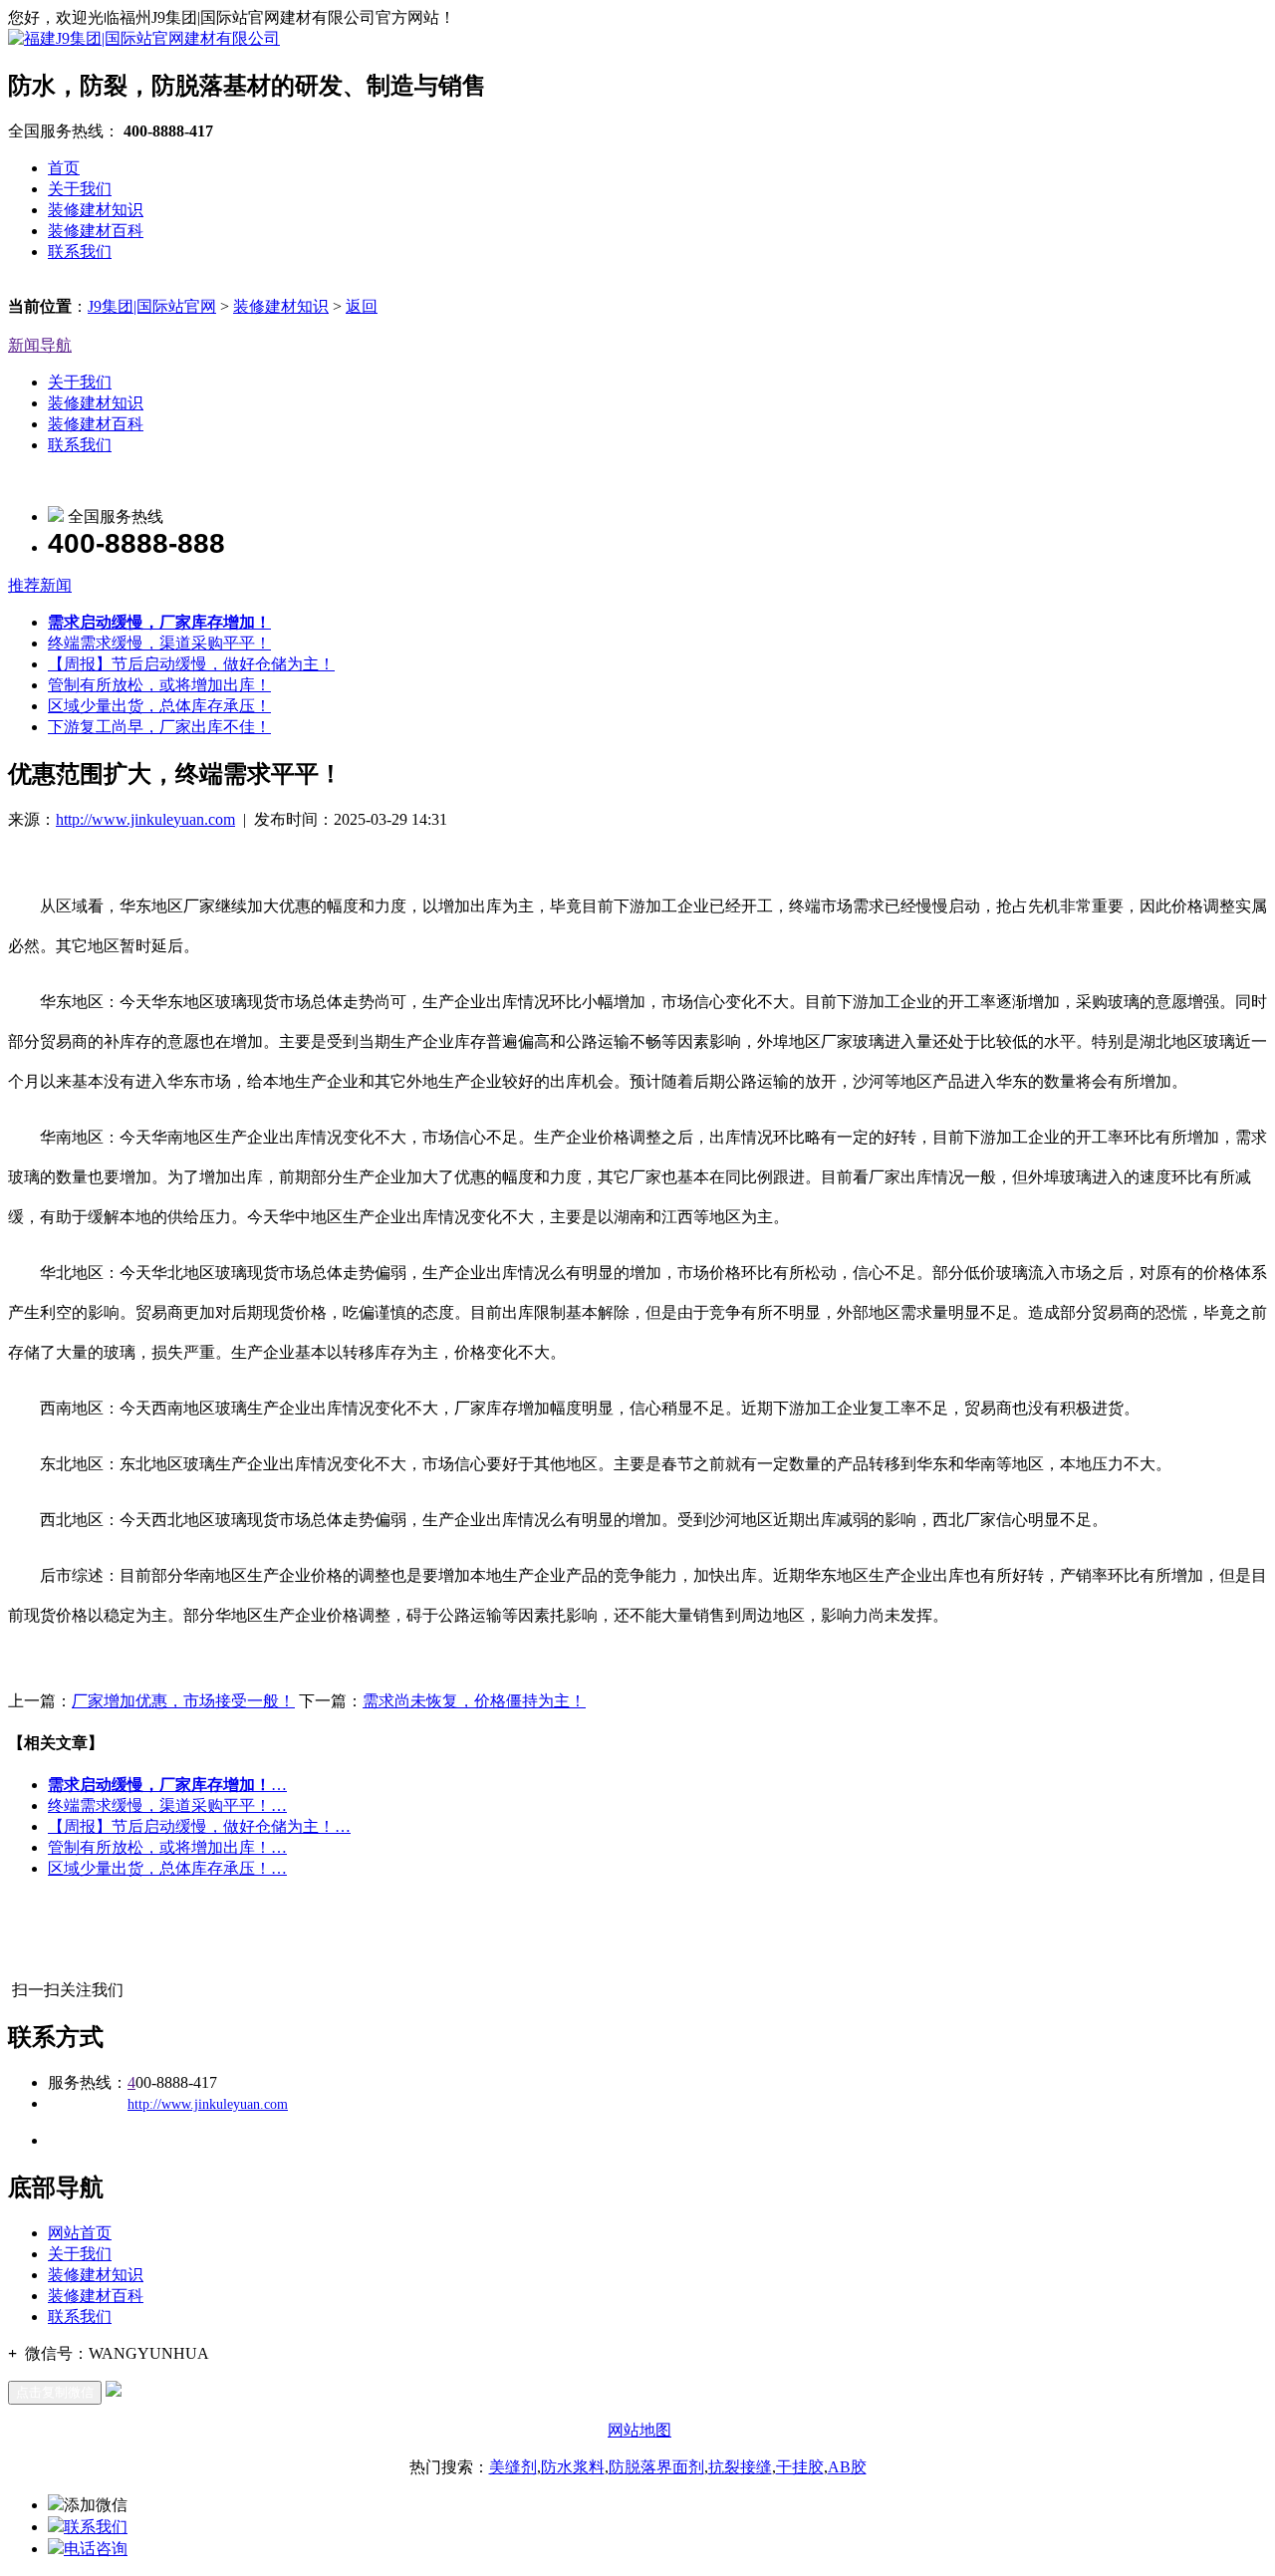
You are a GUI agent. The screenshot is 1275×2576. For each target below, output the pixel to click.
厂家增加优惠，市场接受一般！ (183, 1701)
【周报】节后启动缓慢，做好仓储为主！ (191, 664)
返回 (362, 306)
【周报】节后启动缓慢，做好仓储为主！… (199, 1826)
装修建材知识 (96, 210)
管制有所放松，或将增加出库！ (159, 685)
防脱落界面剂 (656, 2467)
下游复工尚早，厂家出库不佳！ (159, 727)
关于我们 (80, 189)
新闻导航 (40, 345)
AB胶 (847, 2467)
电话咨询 (96, 2549)
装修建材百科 (96, 231)
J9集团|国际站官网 (152, 306)
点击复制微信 (55, 2392)
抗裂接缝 (740, 2467)
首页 (64, 168)
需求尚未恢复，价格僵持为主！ (474, 1701)
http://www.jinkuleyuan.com (145, 819)
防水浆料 (573, 2467)
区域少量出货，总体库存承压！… (167, 1868)
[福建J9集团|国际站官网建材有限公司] (144, 38)
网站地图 (639, 2430)
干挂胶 (800, 2467)
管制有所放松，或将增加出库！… (167, 1847)
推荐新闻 (40, 585)
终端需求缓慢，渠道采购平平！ (159, 643)
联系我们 (80, 252)
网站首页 (80, 2233)
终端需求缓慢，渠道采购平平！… (167, 1805)
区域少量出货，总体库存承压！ (159, 706)
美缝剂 (513, 2467)
